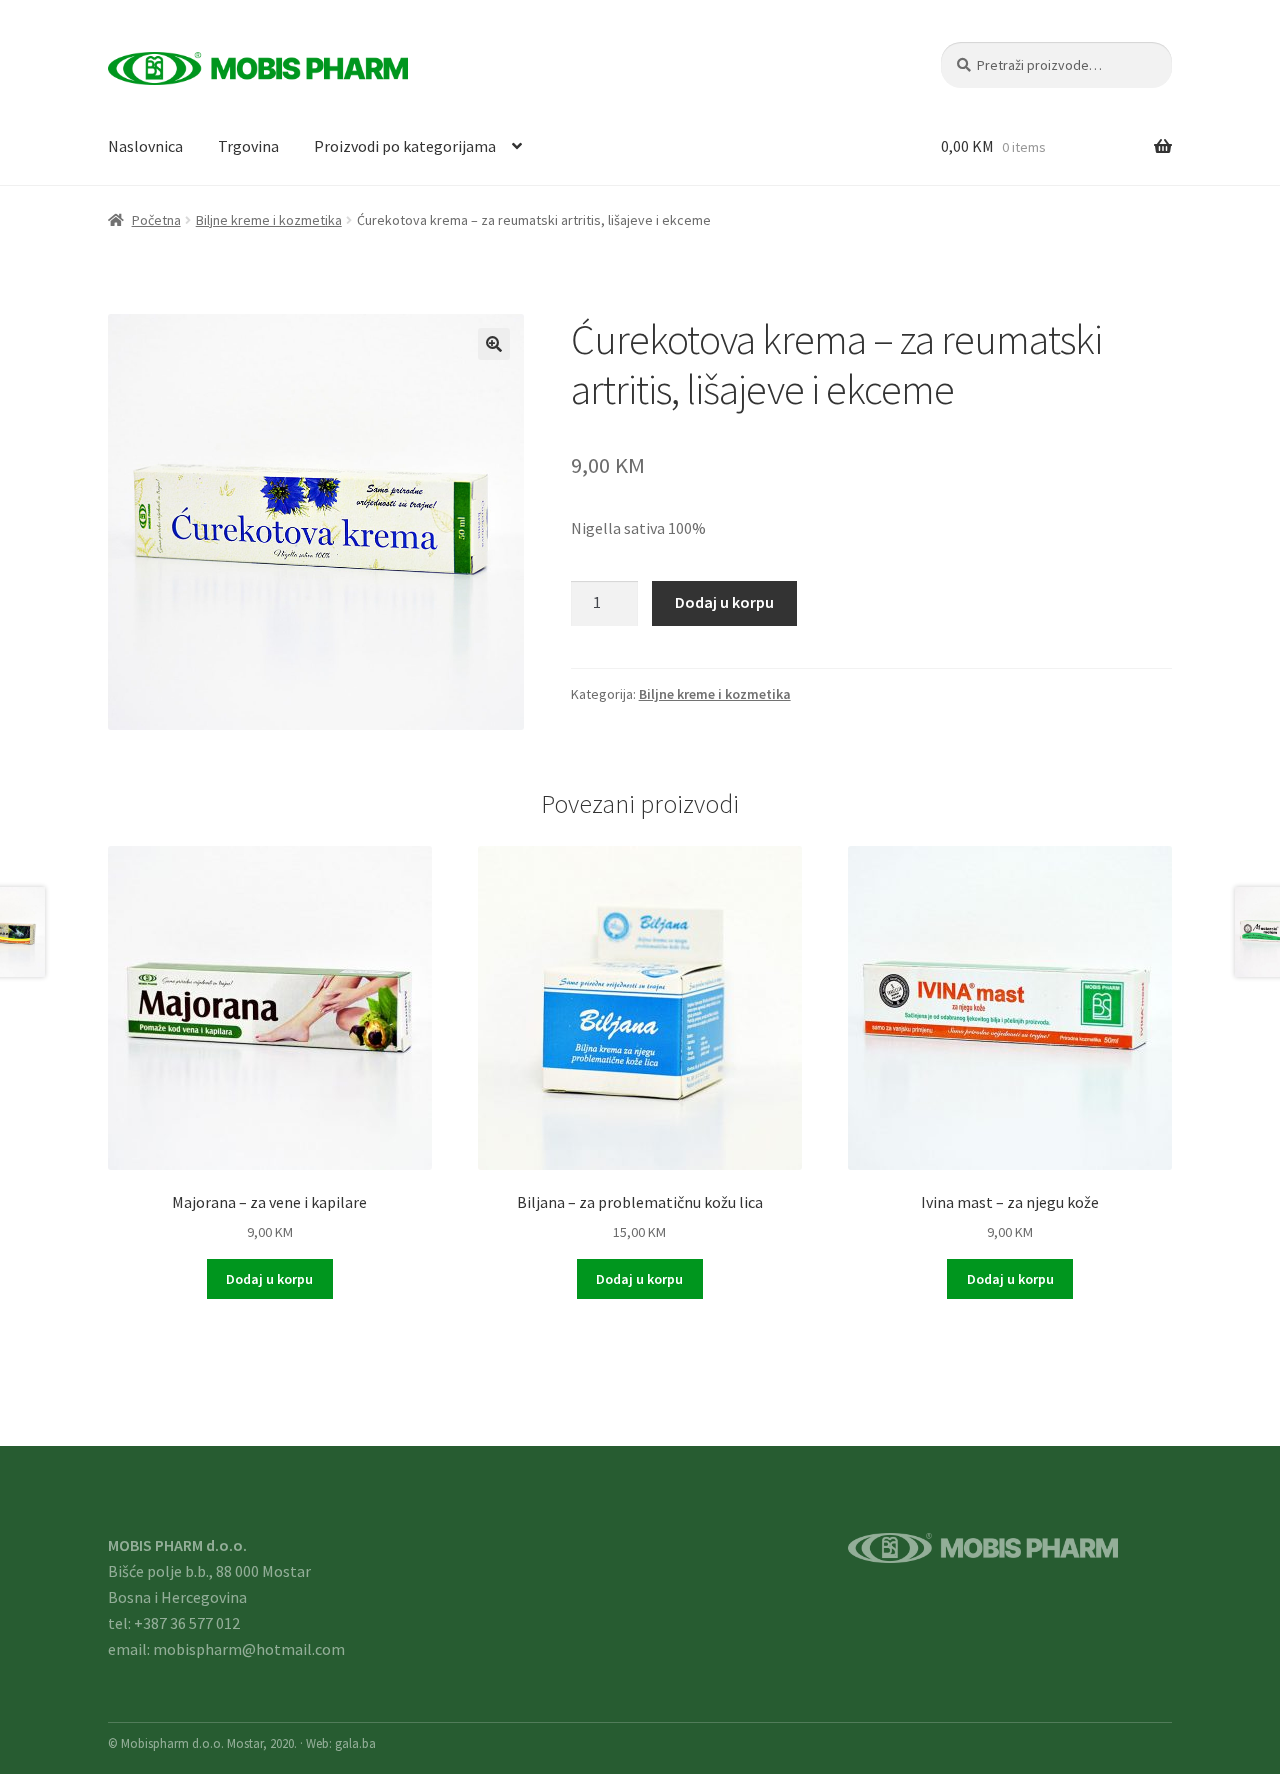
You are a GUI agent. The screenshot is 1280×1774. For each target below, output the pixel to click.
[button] (494, 344)
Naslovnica (145, 146)
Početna (156, 220)
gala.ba (355, 1743)
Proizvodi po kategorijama (405, 146)
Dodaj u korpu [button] (269, 1279)
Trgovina (248, 146)
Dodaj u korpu (724, 602)
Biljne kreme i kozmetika (269, 220)
